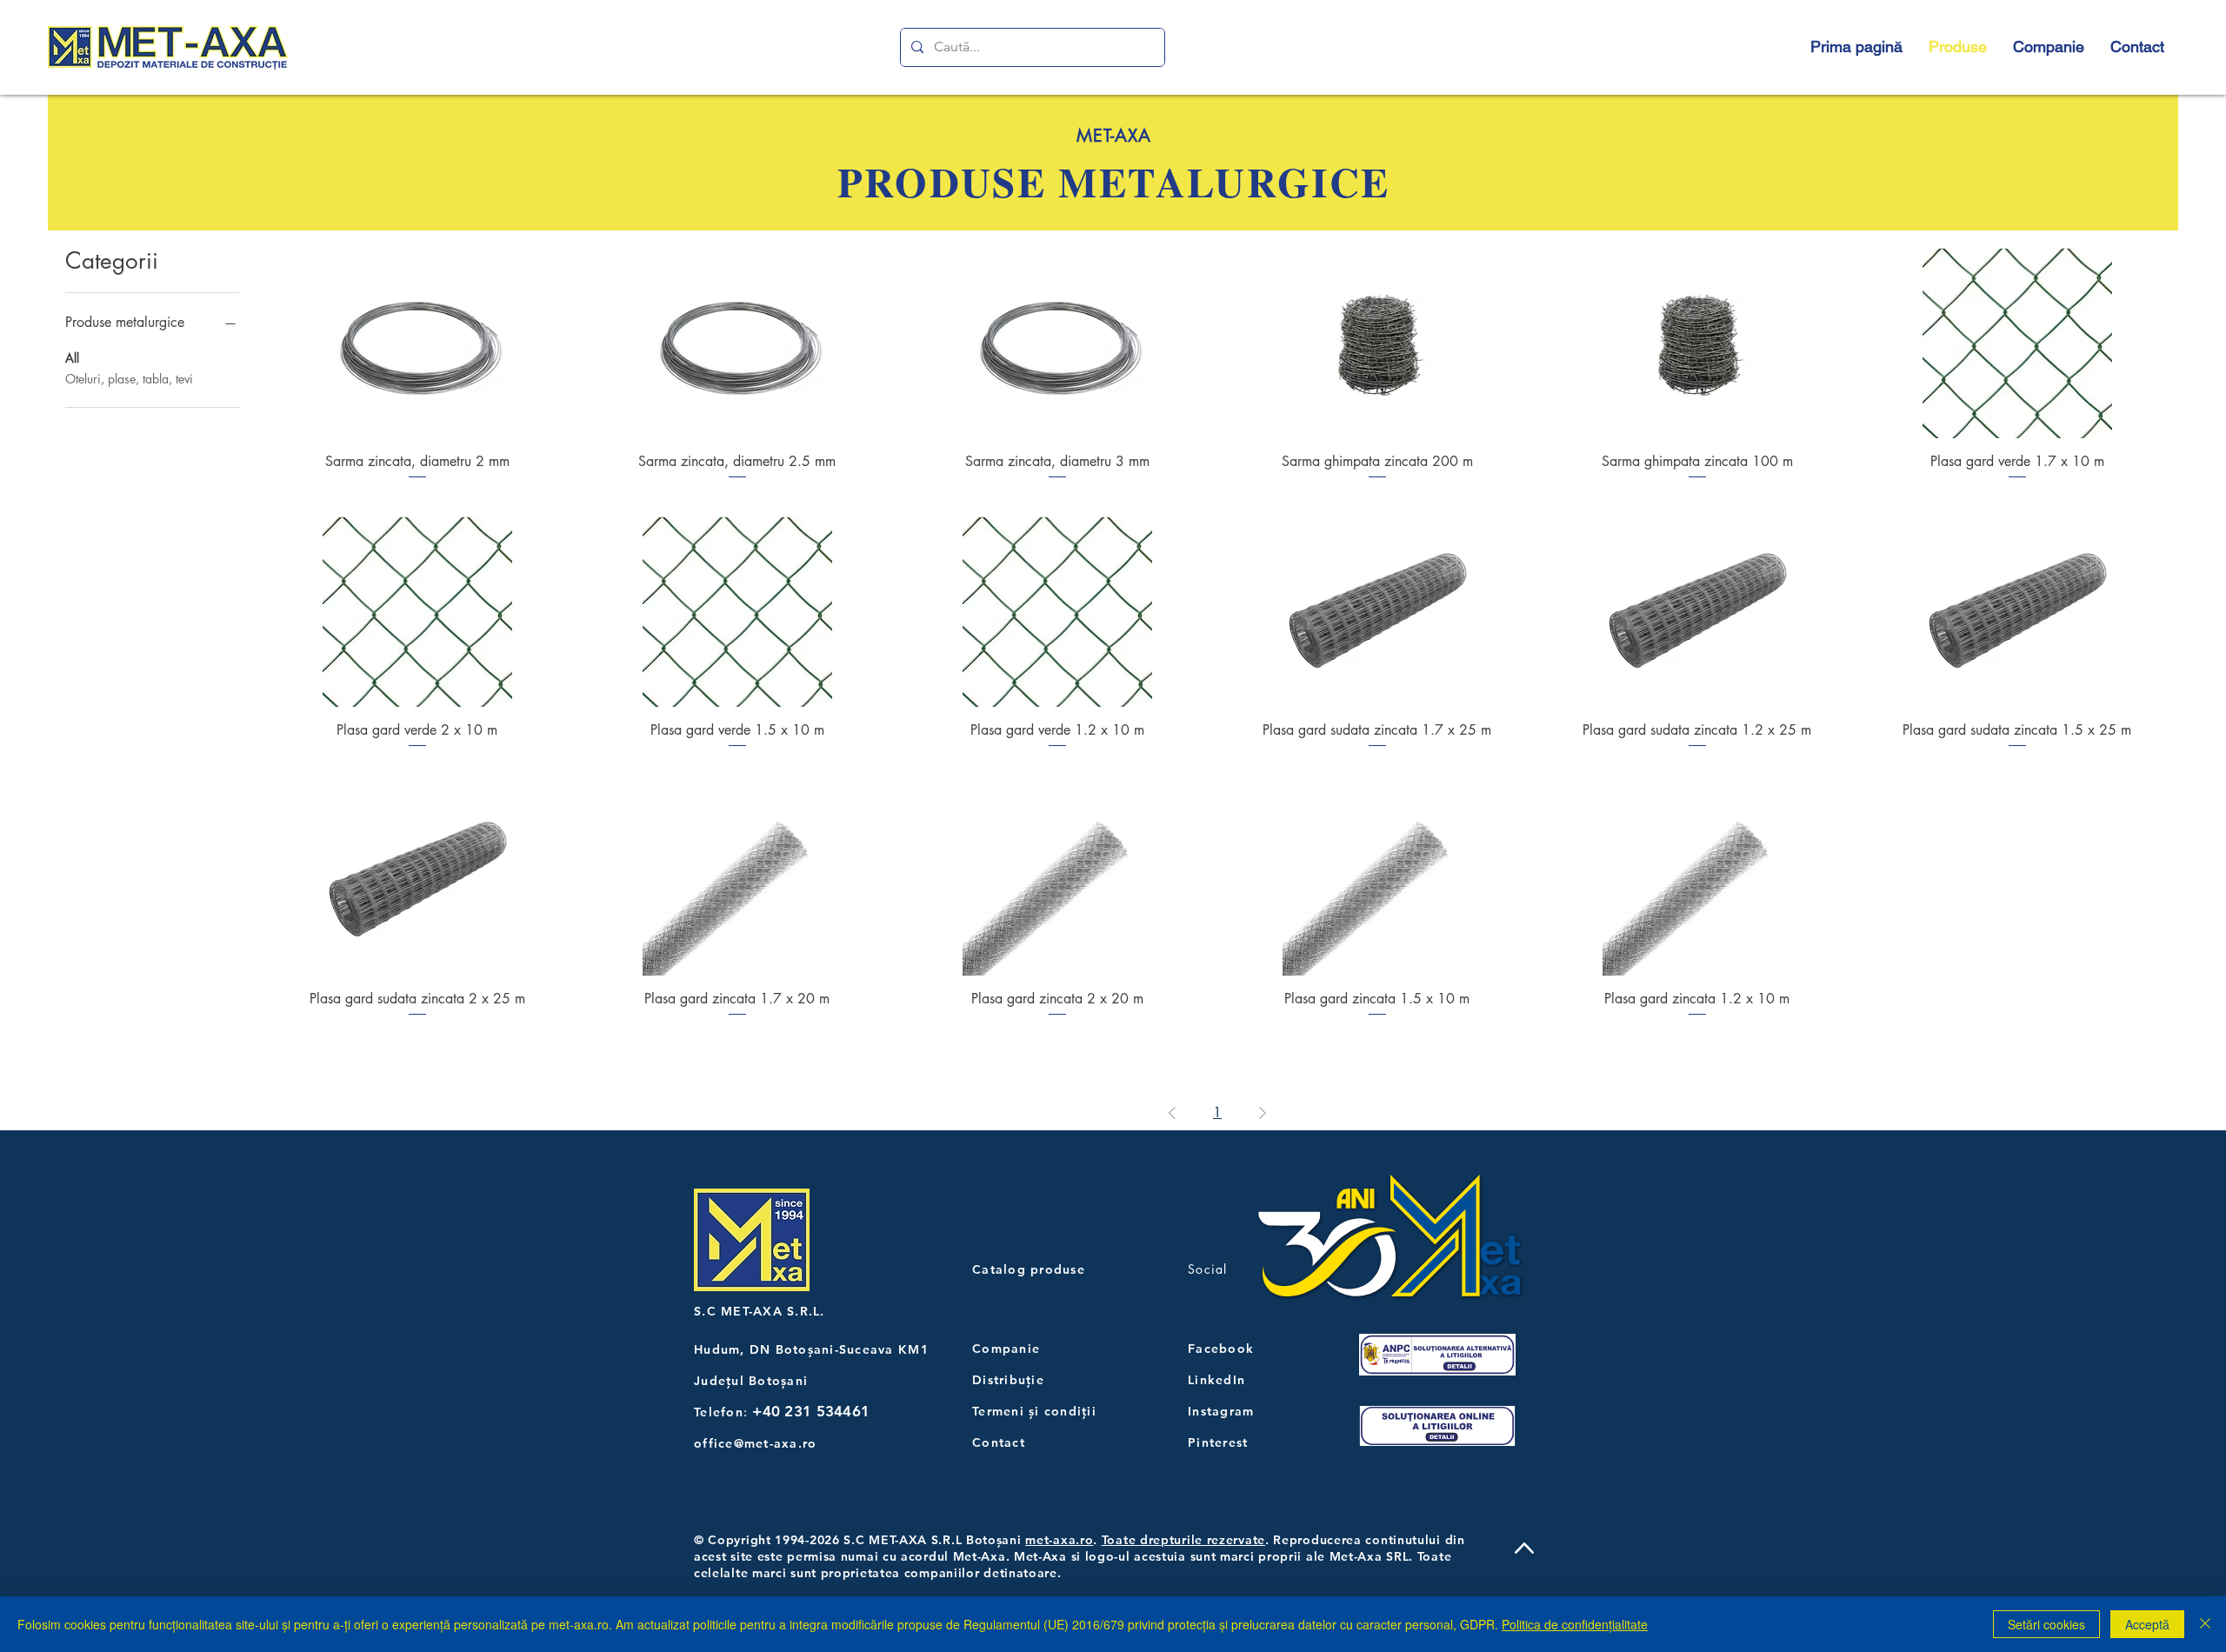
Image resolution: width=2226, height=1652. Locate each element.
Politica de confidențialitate (1575, 1624)
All (72, 358)
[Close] (2205, 1624)
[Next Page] (1263, 1113)
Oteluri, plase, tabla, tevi (129, 379)
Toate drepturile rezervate (1183, 1540)
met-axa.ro (1059, 1540)
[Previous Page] (1172, 1113)
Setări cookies (2046, 1624)
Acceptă (2147, 1624)
